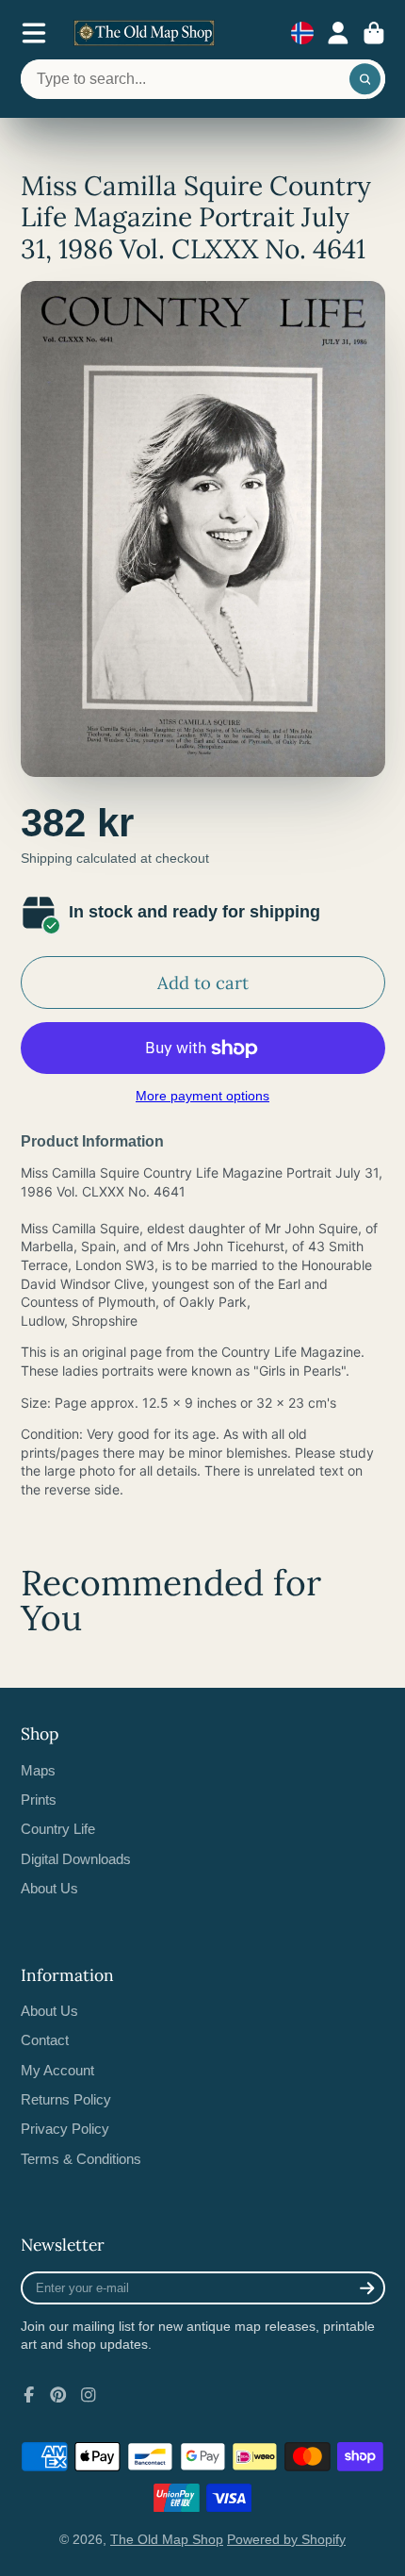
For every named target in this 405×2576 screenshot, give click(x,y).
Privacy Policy (65, 2129)
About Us (49, 1888)
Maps (38, 1770)
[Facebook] (29, 2395)
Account (338, 33)
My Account (57, 2070)
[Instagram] (89, 2395)
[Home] (144, 33)
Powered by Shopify (286, 2539)
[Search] (365, 79)
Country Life (58, 1829)
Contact (45, 2040)
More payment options (202, 1096)
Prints (39, 1800)
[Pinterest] (58, 2395)
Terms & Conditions (81, 2159)
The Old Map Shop (167, 2539)
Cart (374, 33)
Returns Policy (66, 2099)
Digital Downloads (76, 1859)
